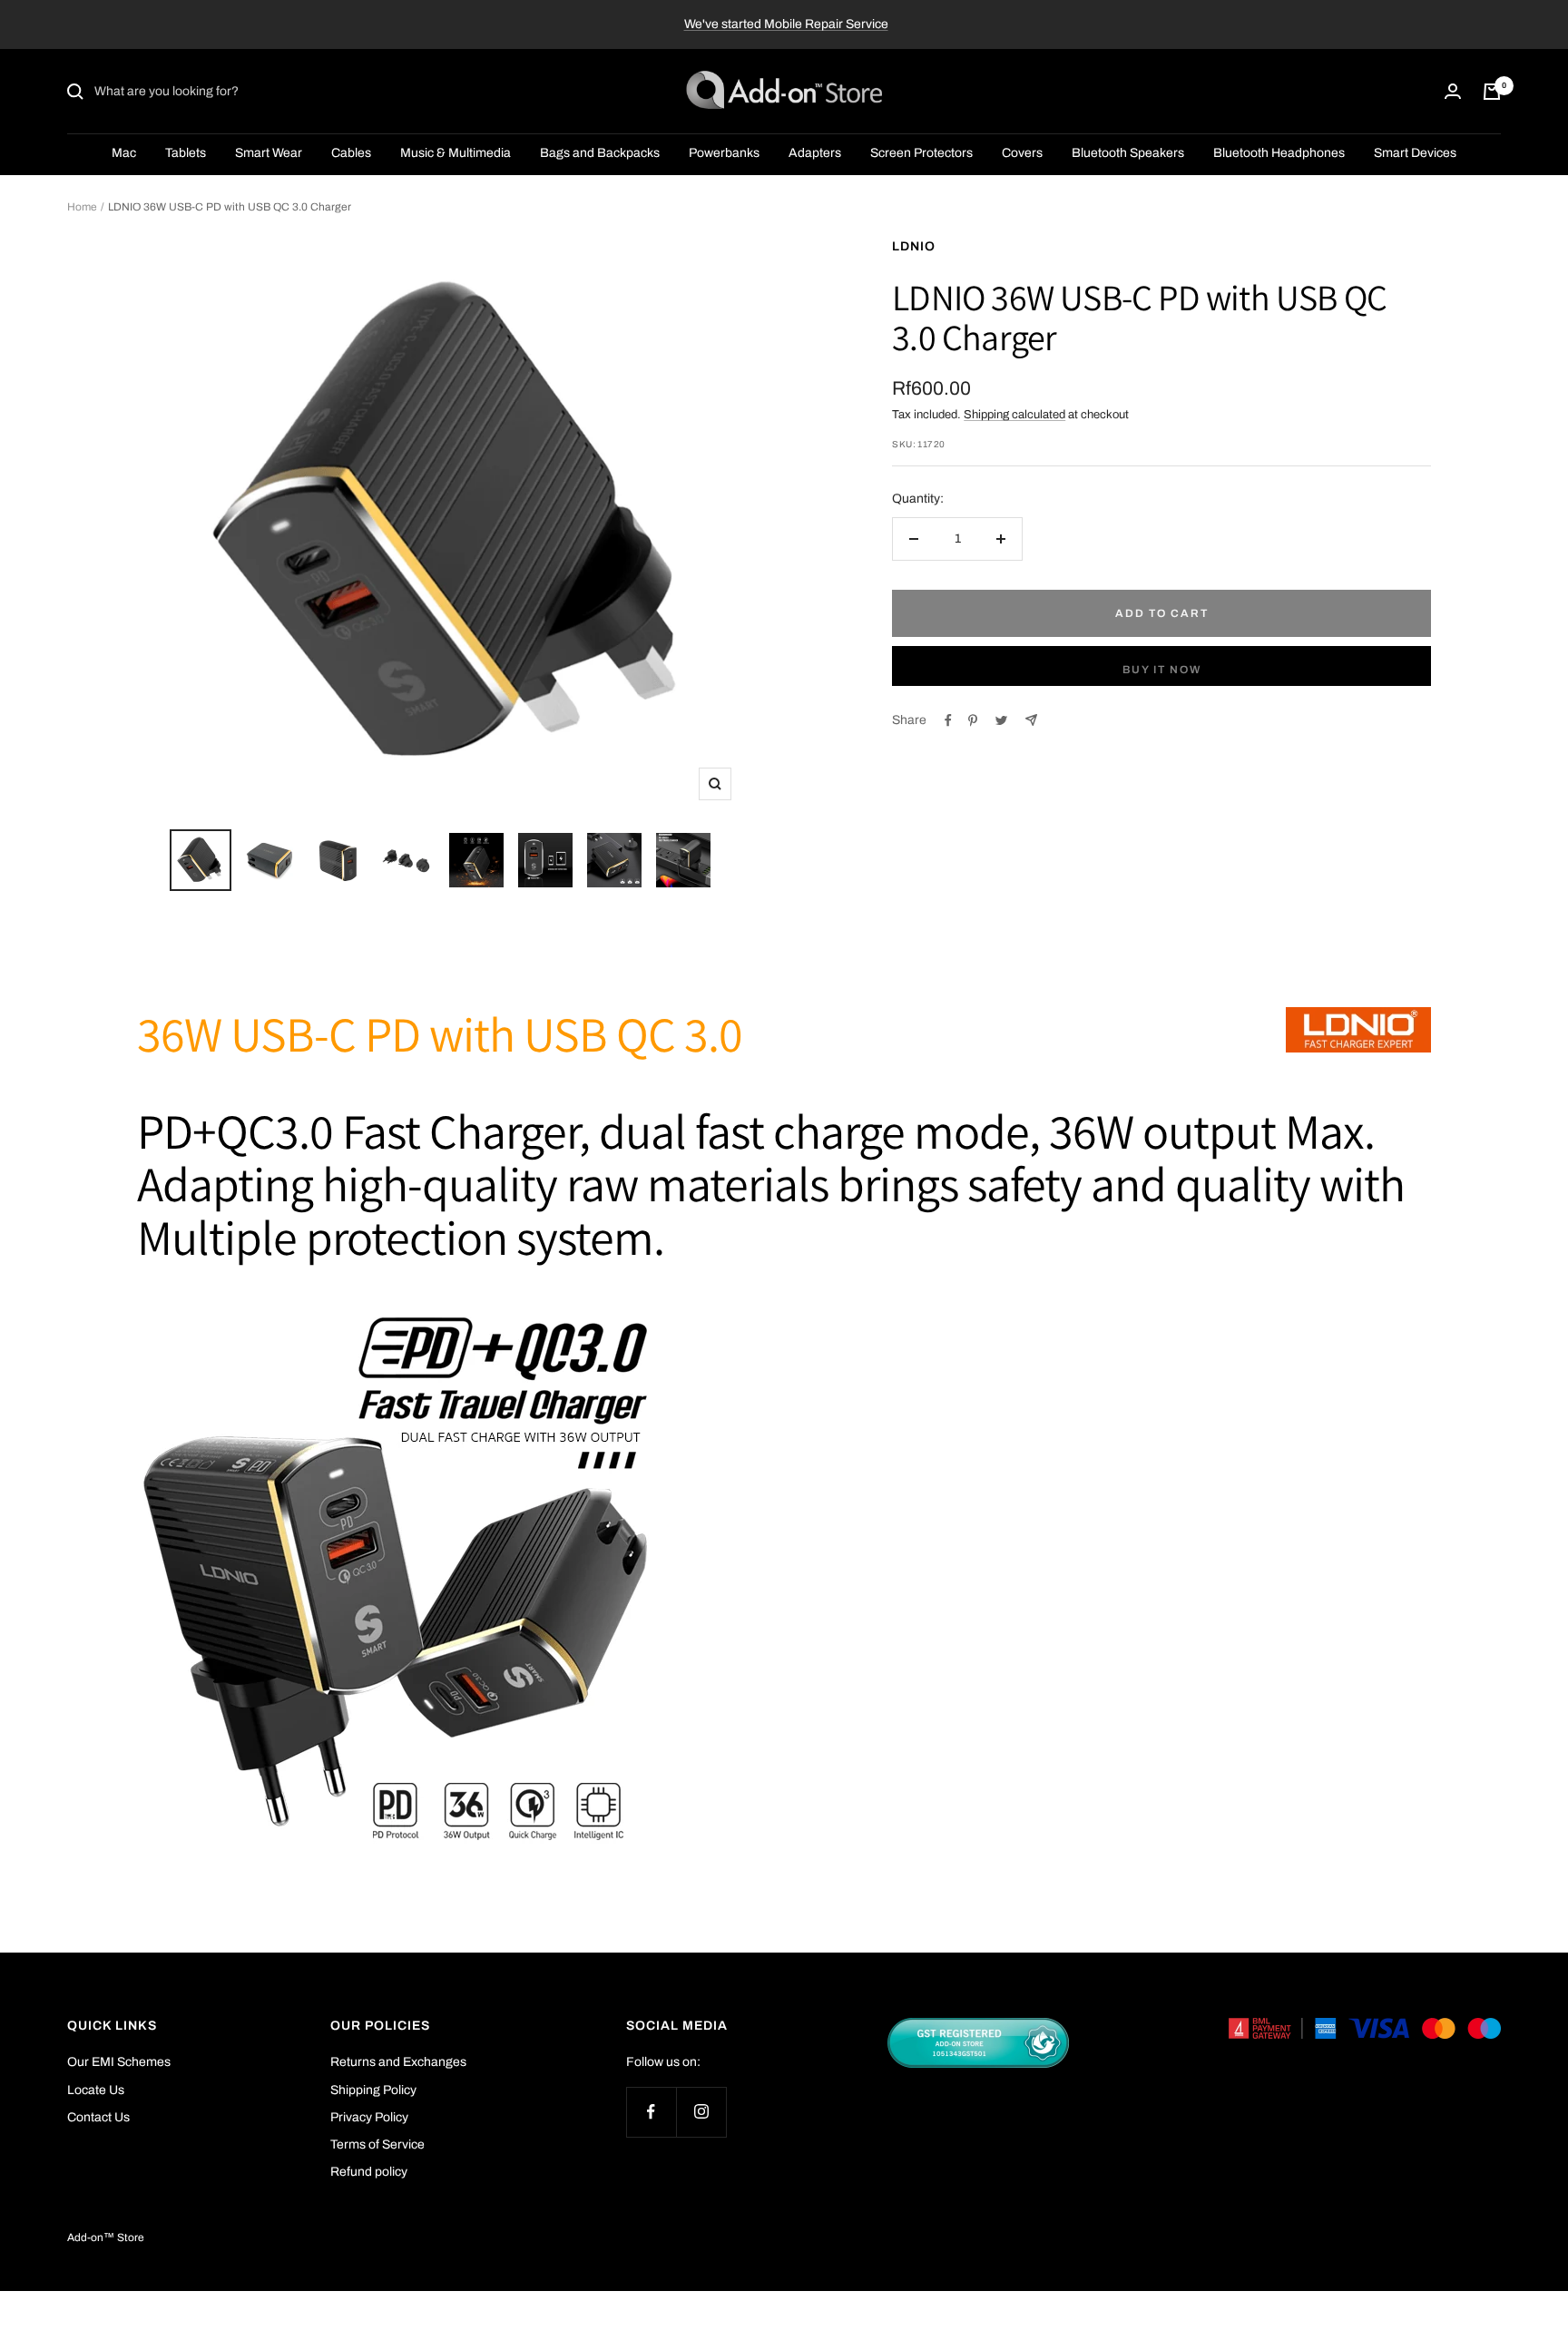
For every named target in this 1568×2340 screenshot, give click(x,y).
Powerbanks (724, 154)
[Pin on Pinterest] (973, 720)
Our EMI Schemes (119, 2062)
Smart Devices (1415, 154)
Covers (1022, 154)
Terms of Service (377, 2144)
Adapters (815, 154)
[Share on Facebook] (948, 720)
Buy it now (1162, 670)
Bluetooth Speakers (1128, 154)
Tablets (186, 154)
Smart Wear (269, 154)
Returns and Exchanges (398, 2062)
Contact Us (98, 2117)
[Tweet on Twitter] (1001, 720)
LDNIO (914, 246)
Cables (351, 154)
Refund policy (369, 2172)
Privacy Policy (369, 2117)
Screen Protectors (921, 154)
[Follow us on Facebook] (651, 2112)
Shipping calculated (1014, 415)
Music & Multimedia (456, 154)
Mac (124, 154)
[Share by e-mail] (1031, 720)
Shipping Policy (373, 2090)
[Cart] (1492, 92)
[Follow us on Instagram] (701, 2112)
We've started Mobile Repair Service (786, 24)
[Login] (1453, 92)
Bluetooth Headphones (1279, 154)
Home (82, 207)
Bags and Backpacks (600, 154)
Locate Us (96, 2090)
